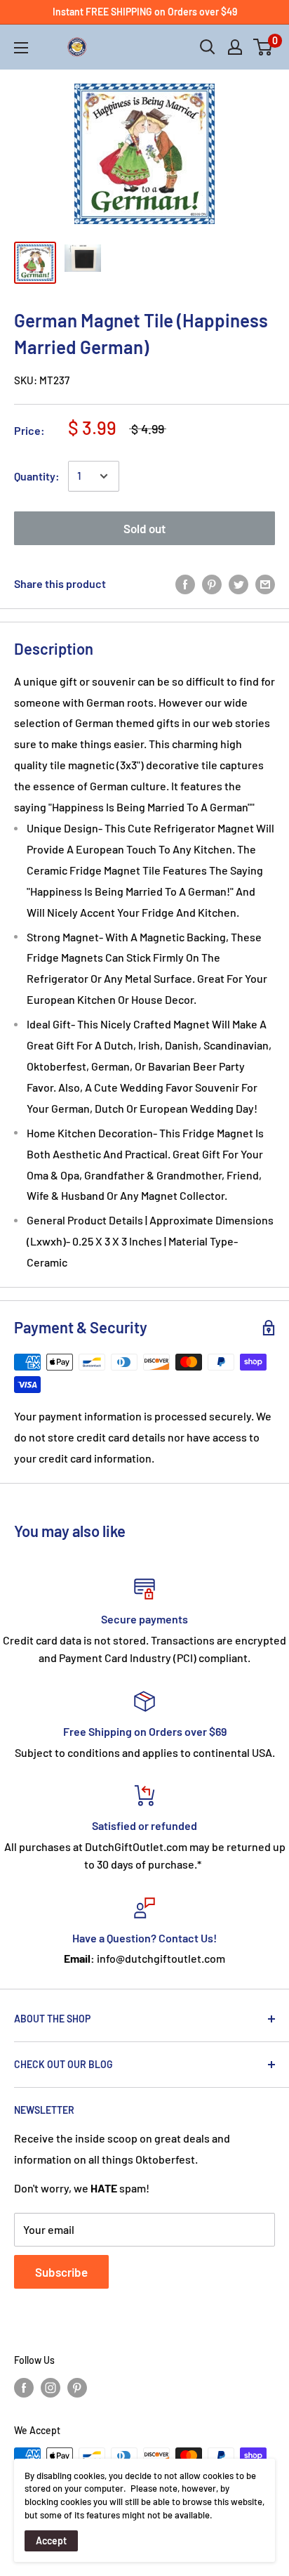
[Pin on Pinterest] (212, 584)
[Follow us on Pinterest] (77, 2387)
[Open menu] (21, 48)
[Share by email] (265, 584)
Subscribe (61, 2272)
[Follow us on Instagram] (51, 2387)
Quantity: (37, 476)
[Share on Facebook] (185, 584)
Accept (51, 2541)
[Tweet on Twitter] (238, 584)
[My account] (235, 47)
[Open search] (208, 47)
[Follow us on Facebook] (24, 2387)
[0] (263, 47)
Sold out (144, 528)
